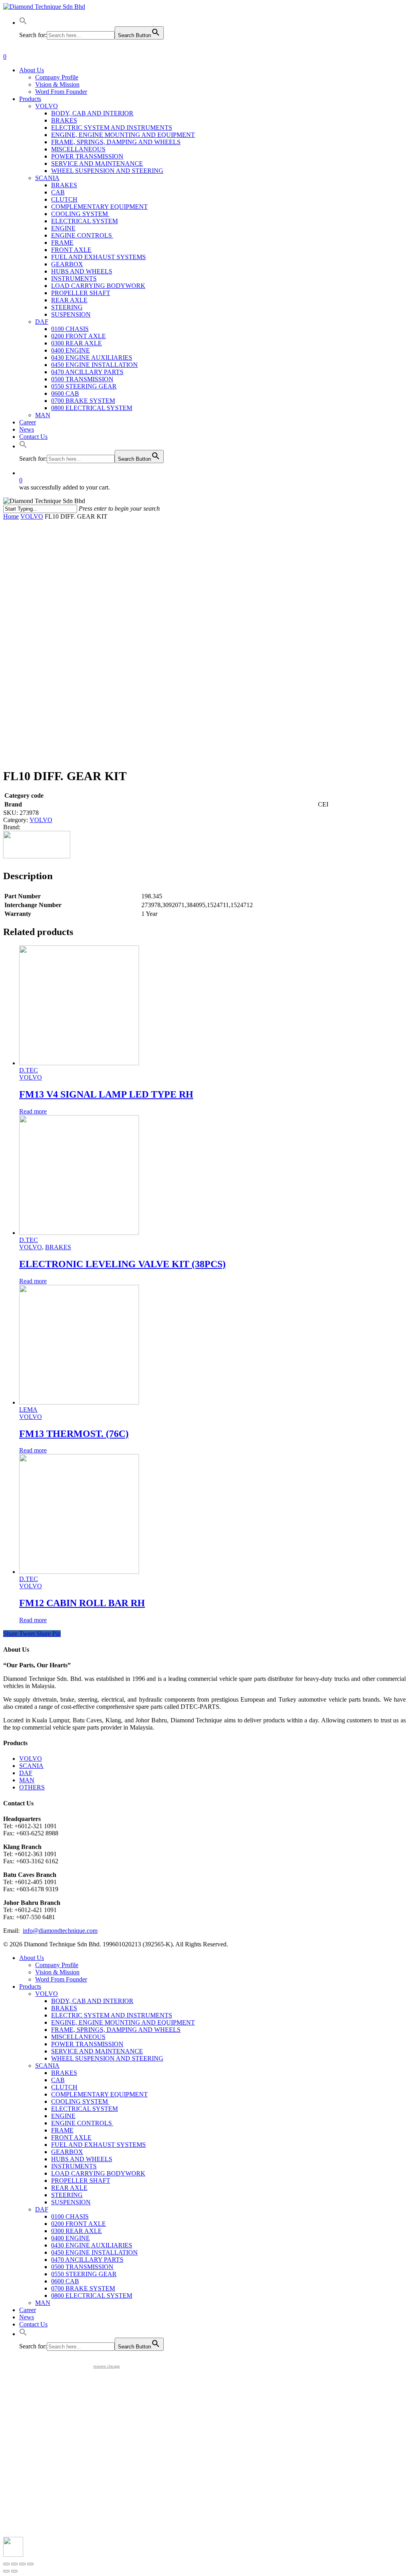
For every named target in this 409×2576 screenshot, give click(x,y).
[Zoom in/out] (30, 2564)
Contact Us (33, 2324)
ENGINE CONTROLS (82, 2123)
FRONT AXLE (71, 2137)
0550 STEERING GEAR (84, 2274)
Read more (33, 1111)
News (27, 2317)
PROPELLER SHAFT (81, 2181)
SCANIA (31, 1766)
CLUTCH (64, 2087)
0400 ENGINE (70, 2238)
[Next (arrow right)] (14, 2571)
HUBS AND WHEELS (82, 2159)
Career (28, 2310)
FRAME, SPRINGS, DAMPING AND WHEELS (116, 2030)
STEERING (67, 2195)
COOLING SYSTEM (80, 2101)
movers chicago (107, 2366)
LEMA (28, 1410)
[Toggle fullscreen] (22, 2564)
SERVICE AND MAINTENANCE (97, 2051)
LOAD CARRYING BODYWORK (98, 2173)
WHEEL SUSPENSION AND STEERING (107, 2058)
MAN (27, 1780)
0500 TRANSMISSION (82, 2267)
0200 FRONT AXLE (78, 2224)
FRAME (62, 2130)
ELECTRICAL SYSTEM (84, 2109)
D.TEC (29, 1070)
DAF (26, 1773)
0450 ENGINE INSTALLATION (94, 2252)
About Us (32, 1958)
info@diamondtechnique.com (60, 1931)
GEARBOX (67, 2152)
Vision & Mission (57, 1972)
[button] (23, 23)
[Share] (14, 2564)
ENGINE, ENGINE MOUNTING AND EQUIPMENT (123, 2022)
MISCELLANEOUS (78, 2037)
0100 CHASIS (70, 2216)
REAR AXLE (69, 2188)
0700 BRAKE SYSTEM (83, 2288)
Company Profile (57, 1965)
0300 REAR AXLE (76, 2231)
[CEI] (37, 856)
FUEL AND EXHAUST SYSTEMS (98, 2145)
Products (30, 1986)
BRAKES (58, 1247)
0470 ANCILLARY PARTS (87, 2260)
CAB (58, 2080)
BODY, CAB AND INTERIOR (92, 2001)
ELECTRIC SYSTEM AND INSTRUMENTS (112, 2015)
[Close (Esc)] (6, 2564)
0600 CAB (65, 2281)
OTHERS (32, 1787)
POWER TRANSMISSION (87, 2044)
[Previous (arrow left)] (6, 2571)
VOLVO (32, 516)
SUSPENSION (71, 2202)
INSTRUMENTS (74, 2166)
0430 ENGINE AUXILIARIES (92, 2245)
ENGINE (63, 2116)
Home (11, 516)
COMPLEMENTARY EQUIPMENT (99, 2094)
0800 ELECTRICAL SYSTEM (92, 2296)
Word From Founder (61, 1979)
